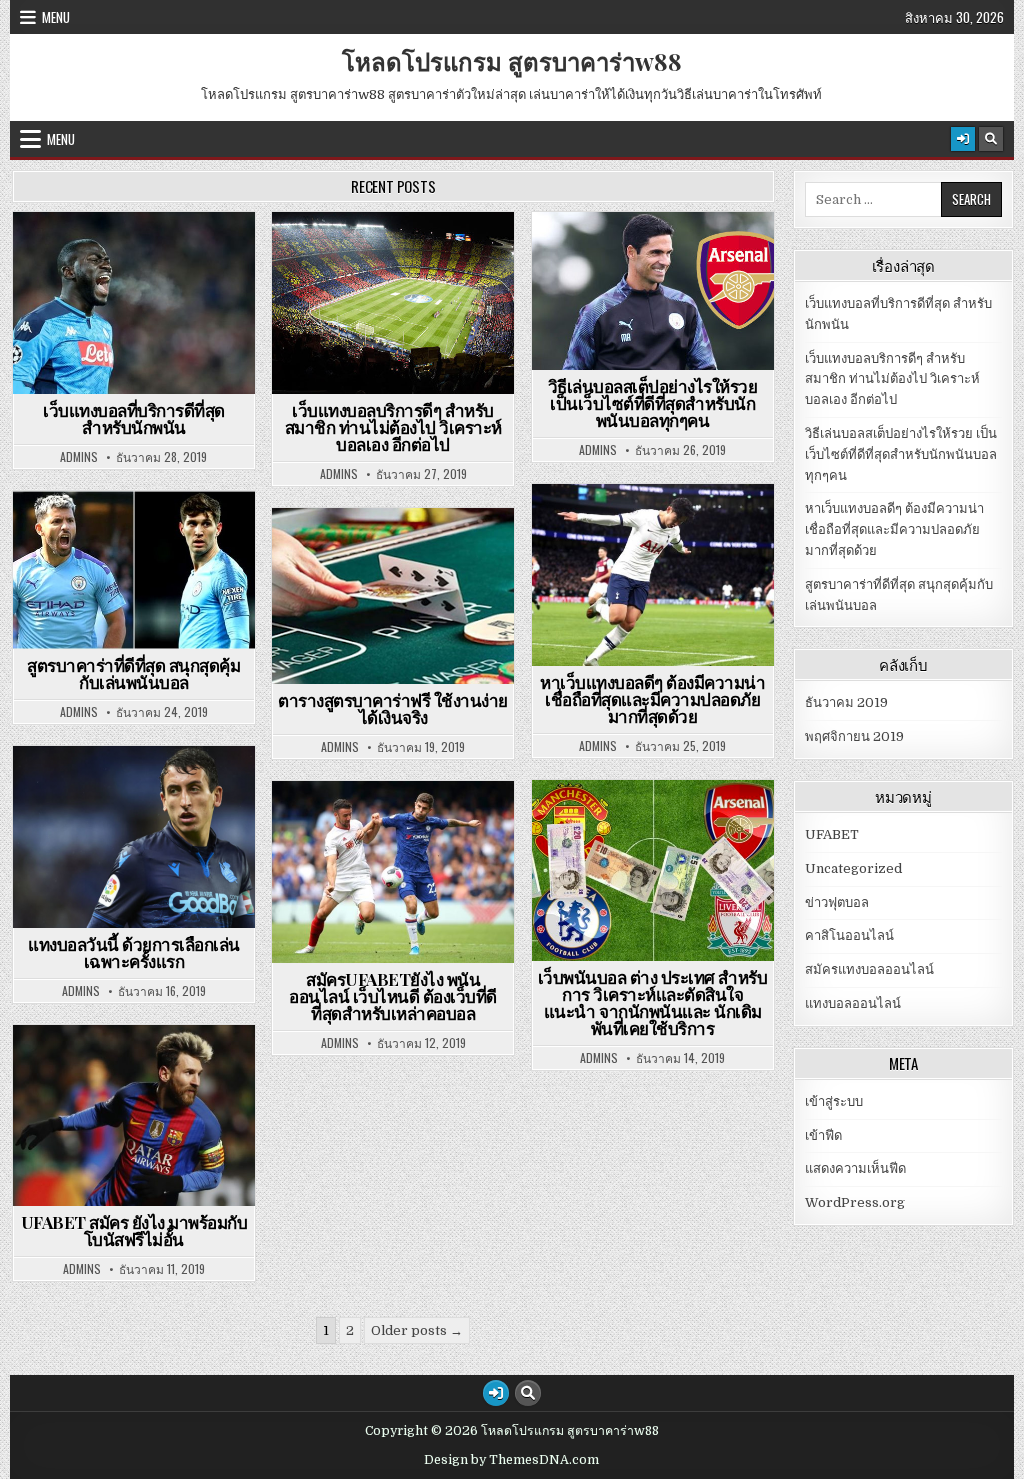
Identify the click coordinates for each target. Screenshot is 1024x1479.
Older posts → (417, 1330)
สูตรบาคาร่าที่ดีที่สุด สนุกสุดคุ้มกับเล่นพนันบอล (133, 673)
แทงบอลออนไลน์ (661, 260)
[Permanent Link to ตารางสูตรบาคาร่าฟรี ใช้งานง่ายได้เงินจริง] (393, 596)
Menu (56, 17)
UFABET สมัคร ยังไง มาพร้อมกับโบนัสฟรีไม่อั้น (134, 1230)
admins (79, 457)
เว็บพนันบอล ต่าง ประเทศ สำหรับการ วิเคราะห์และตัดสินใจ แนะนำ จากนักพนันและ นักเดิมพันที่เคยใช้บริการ (653, 1002)
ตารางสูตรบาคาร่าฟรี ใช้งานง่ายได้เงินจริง (393, 708)
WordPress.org (855, 1202)
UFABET (143, 260)
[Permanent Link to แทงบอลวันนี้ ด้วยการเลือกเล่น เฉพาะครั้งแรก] (134, 837)
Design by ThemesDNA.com (511, 1460)
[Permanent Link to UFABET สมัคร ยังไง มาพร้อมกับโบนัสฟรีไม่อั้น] (134, 1116)
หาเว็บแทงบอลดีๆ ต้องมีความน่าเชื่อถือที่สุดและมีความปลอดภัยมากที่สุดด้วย (652, 699)
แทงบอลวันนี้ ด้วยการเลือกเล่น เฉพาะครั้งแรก (134, 952)
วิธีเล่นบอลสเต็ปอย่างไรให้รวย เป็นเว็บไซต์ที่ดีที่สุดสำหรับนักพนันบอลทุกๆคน (653, 403)
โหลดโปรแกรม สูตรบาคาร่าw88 (512, 61)
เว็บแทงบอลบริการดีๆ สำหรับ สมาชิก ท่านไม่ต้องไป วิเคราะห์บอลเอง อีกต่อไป (393, 427)
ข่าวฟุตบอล (401, 260)
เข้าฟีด (823, 1135)
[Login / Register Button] (963, 139)
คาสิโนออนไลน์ (142, 539)
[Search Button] (991, 139)
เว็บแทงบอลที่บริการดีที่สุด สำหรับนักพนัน (134, 418)
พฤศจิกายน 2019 (854, 736)
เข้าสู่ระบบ (834, 1101)
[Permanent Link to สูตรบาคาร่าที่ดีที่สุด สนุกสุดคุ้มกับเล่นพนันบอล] (134, 570)
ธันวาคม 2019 (846, 702)
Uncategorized (853, 868)
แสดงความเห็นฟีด (855, 1168)
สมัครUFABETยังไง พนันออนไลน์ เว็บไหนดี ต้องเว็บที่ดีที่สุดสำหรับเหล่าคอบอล (393, 996)
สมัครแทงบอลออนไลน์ (143, 1073)
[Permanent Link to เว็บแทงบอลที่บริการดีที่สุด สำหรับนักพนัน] (134, 303)
